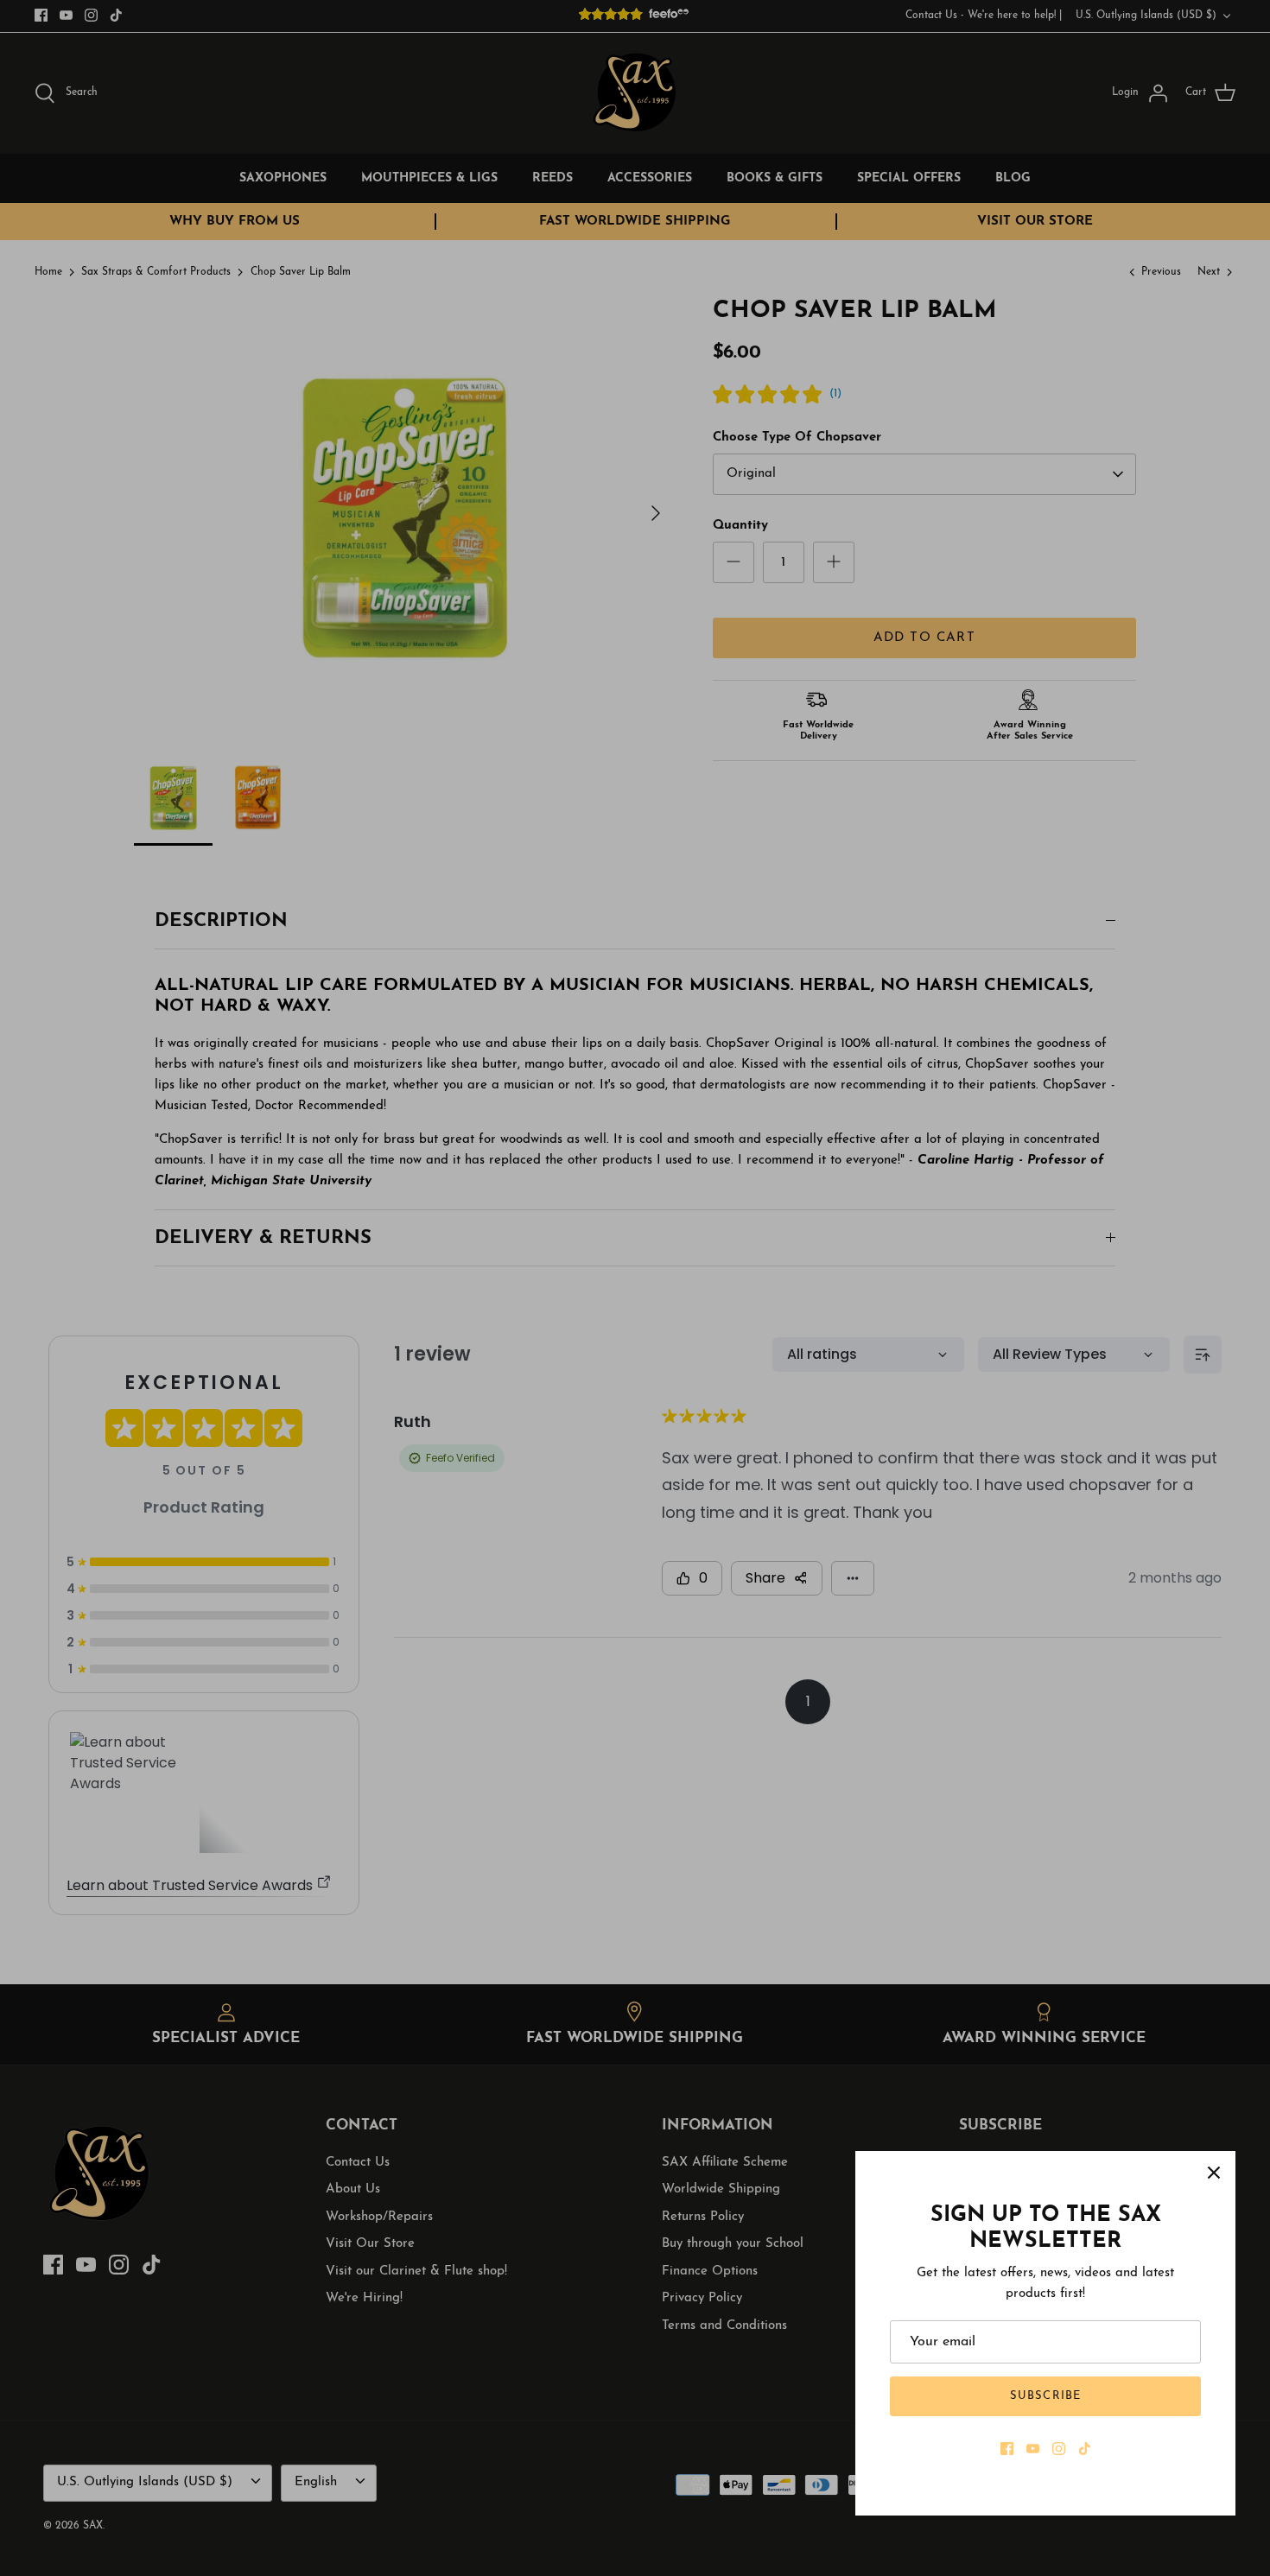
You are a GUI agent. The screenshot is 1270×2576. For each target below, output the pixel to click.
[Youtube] (1033, 2449)
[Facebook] (1007, 2449)
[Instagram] (1059, 2449)
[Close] (1214, 2173)
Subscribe (1045, 2396)
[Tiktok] (1085, 2449)
